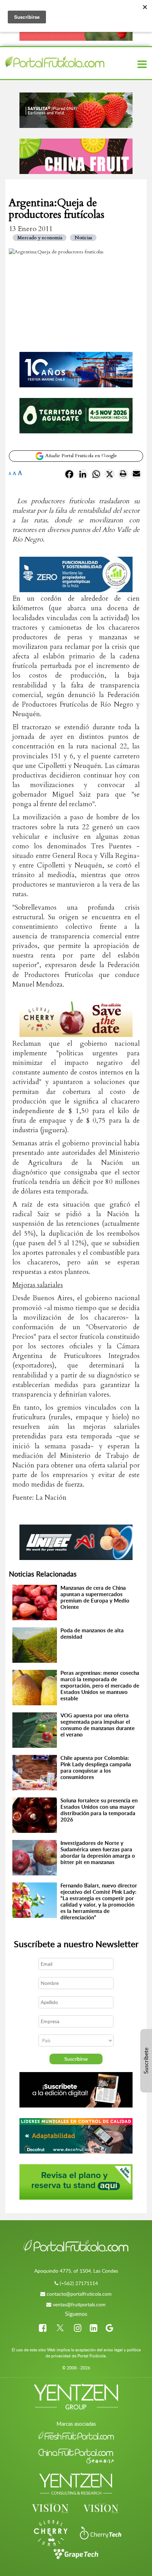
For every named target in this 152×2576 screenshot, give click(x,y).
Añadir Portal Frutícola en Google (80, 456)
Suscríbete (146, 2061)
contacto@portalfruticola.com (79, 2294)
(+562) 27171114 (79, 2283)
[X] (110, 476)
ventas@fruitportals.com (79, 2304)
